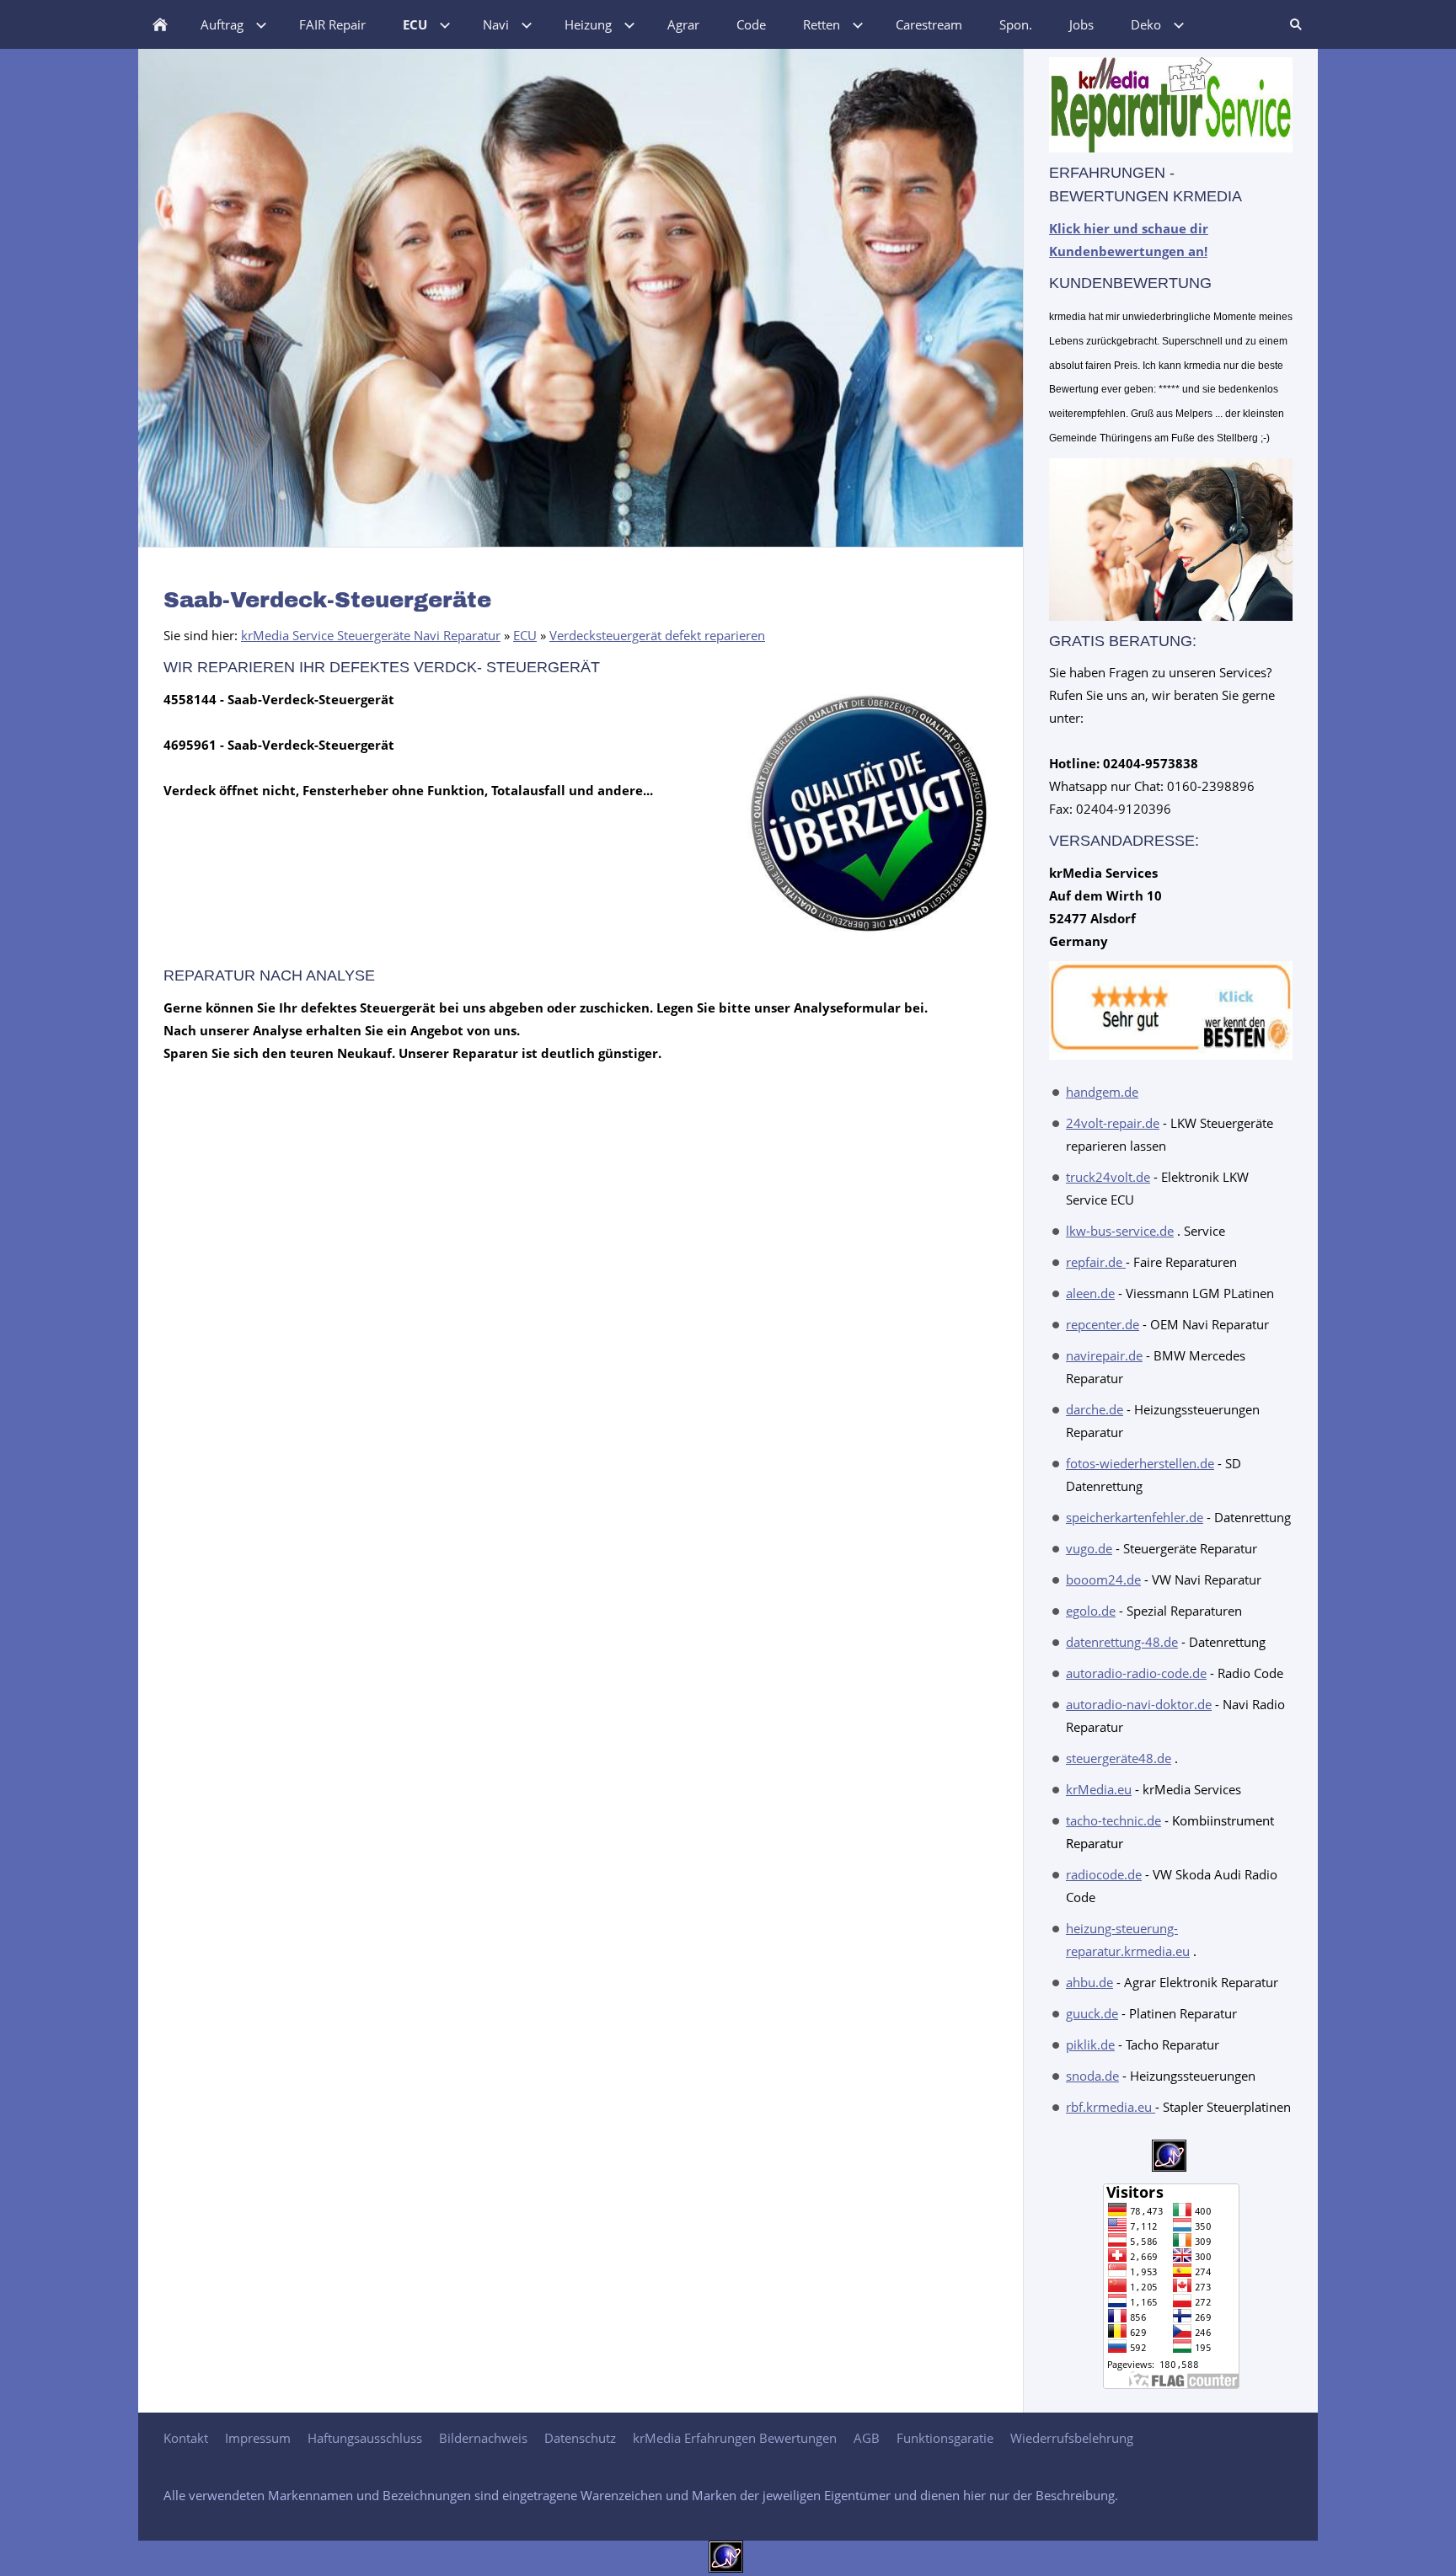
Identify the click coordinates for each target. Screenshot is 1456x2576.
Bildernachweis (483, 2438)
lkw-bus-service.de (1120, 1231)
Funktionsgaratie (945, 2438)
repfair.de (1096, 1262)
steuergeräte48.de (1119, 1758)
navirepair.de (1104, 1355)
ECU (525, 635)
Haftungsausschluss (365, 2438)
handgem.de (1102, 1092)
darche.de (1095, 1409)
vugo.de (1089, 1548)
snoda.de (1092, 2076)
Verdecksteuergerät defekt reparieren (657, 635)
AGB (867, 2438)
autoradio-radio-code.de (1136, 1673)
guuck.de (1092, 2013)
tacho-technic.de (1113, 1820)
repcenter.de (1103, 1324)
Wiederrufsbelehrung (1072, 2438)
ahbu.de (1089, 1982)
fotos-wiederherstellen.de (1140, 1463)
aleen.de (1090, 1293)
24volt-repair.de (1113, 1123)
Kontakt (186, 2438)
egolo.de (1091, 1611)
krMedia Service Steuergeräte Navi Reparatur (371, 635)
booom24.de (1103, 1579)
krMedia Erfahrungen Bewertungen (735, 2438)
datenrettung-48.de (1122, 1642)
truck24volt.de (1108, 1177)
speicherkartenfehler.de (1135, 1517)
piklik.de (1090, 2044)
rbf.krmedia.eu (1111, 2107)
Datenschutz (580, 2438)
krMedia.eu (1099, 1789)
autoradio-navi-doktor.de (1139, 1704)
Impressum (258, 2438)
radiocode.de (1104, 1874)
